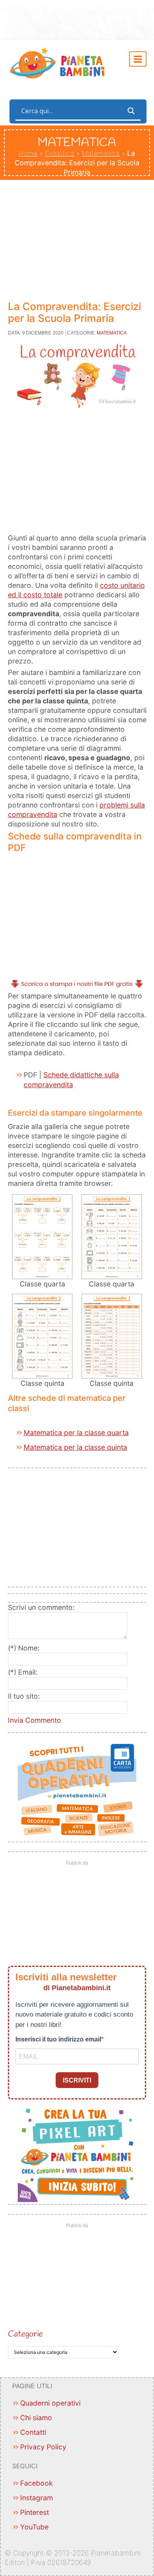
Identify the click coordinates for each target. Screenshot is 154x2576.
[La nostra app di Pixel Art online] (77, 2153)
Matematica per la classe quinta (75, 1447)
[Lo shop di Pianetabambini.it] (77, 1790)
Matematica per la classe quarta (76, 1433)
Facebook (37, 2483)
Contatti (33, 2432)
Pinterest (35, 2512)
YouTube (34, 2527)
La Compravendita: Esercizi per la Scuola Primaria (74, 312)
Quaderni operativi (50, 2403)
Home (28, 153)
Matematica (101, 153)
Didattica (60, 153)
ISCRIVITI (77, 2080)
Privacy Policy (43, 2447)
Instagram (37, 2498)
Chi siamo (36, 2418)
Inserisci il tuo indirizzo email (58, 2039)
